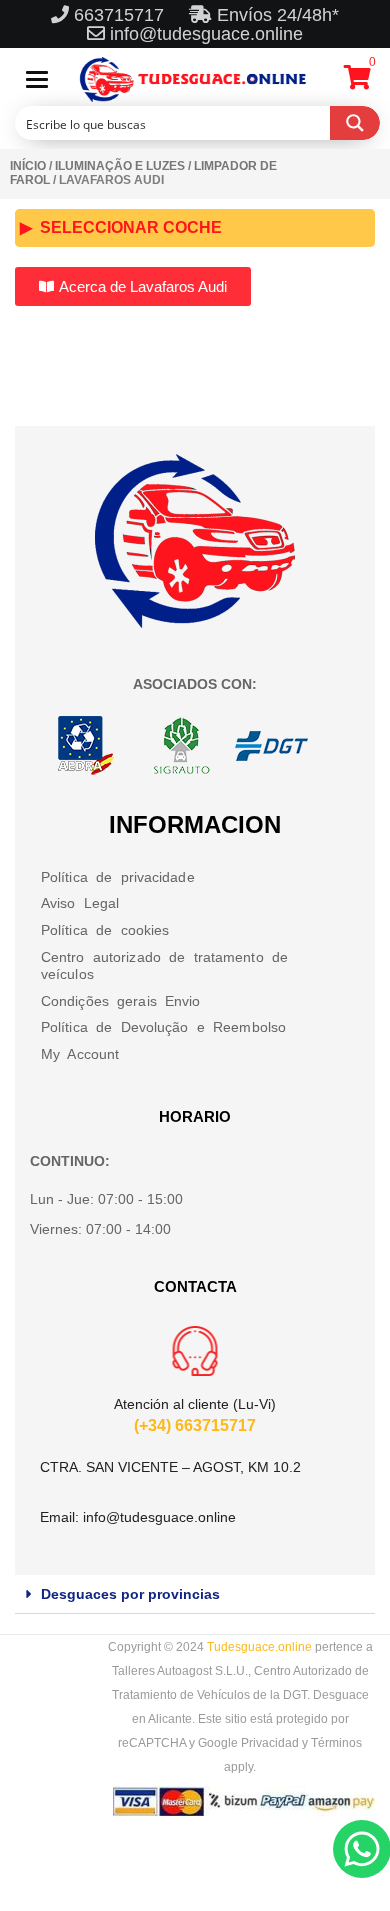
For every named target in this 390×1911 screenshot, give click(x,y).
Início (28, 166)
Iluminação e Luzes (120, 166)
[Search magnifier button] (355, 123)
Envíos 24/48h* (275, 15)
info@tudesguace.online (206, 34)
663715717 (121, 15)
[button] (195, 1594)
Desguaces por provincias (130, 1594)
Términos (336, 1743)
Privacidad (270, 1743)
